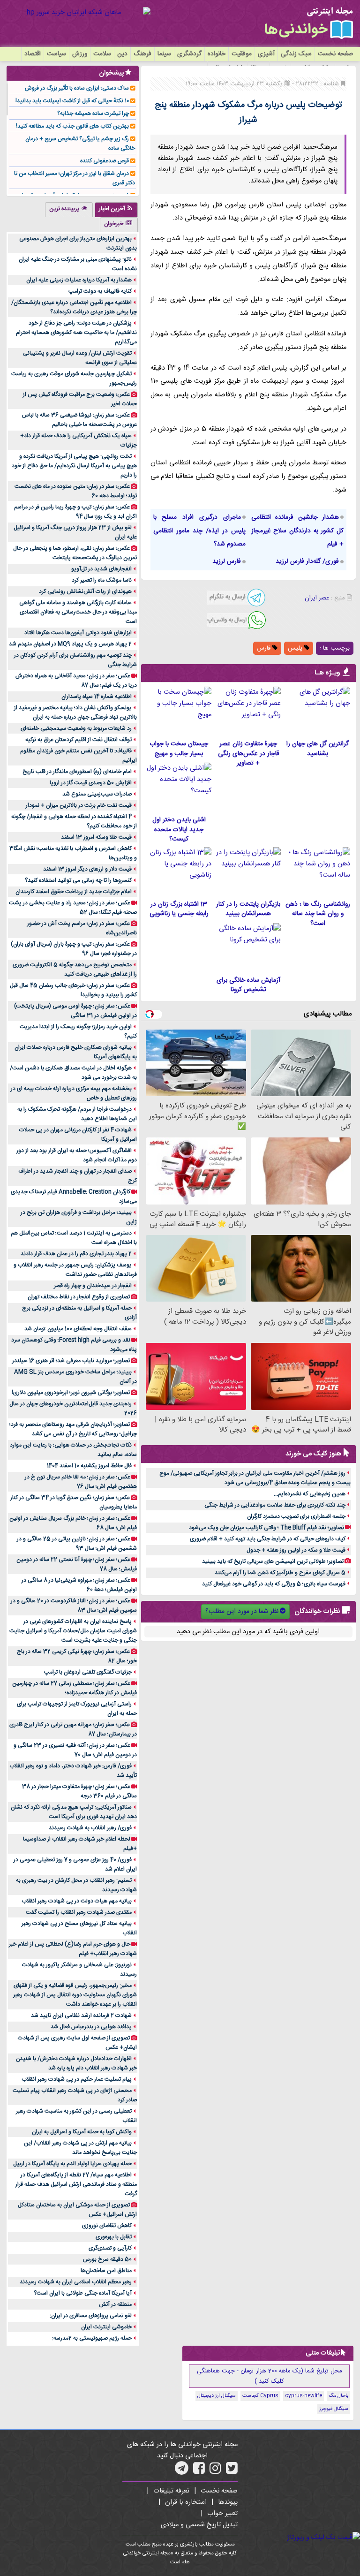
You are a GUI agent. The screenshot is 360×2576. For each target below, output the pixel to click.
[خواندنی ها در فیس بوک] (199, 2471)
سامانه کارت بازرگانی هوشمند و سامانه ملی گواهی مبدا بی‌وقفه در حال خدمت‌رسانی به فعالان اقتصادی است (78, 612)
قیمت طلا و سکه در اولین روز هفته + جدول (296, 1550)
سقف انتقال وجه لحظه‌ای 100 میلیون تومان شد (78, 1329)
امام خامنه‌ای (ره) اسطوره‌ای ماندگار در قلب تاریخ (77, 772)
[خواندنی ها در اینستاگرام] (215, 2471)
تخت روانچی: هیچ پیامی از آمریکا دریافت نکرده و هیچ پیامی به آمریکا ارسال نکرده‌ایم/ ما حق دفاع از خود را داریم (74, 466)
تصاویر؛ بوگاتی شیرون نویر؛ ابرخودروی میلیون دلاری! (71, 1393)
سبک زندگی (296, 54)
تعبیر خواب (222, 2514)
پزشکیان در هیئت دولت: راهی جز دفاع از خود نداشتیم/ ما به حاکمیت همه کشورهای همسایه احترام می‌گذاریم (76, 333)
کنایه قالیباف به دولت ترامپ (100, 291)
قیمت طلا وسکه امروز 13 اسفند (96, 837)
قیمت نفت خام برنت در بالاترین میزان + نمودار (79, 805)
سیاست (56, 54)
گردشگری (189, 54)
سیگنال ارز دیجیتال (217, 2396)
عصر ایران (317, 598)
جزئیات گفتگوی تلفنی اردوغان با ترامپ (88, 1672)
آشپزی (266, 54)
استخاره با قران (186, 2502)
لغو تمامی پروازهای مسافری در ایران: (91, 2316)
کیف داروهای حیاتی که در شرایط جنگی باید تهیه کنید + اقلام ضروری (268, 1539)
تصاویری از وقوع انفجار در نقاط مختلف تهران (79, 1297)
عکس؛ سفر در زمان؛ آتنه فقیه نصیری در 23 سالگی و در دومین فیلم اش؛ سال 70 (75, 1750)
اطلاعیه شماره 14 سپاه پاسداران (97, 697)
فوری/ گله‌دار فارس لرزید (307, 561)
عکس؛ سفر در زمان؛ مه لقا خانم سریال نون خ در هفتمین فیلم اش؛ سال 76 (81, 1482)
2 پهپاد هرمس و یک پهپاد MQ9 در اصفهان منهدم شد (70, 644)
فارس (265, 648)
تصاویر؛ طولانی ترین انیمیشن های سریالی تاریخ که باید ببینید (273, 1561)
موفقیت (242, 54)
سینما (164, 54)
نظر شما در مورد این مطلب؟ (242, 1612)
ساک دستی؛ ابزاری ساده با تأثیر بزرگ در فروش (77, 88)
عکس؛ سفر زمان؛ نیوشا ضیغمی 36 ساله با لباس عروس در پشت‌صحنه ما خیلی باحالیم (79, 420)
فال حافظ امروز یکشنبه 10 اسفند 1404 (89, 1466)
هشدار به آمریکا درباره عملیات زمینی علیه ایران (79, 280)
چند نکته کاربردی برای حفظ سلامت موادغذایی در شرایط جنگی (275, 1505)
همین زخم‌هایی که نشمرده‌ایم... (310, 1494)
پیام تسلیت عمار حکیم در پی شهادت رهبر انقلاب (77, 2079)
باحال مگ (338, 2396)
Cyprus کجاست (260, 2396)
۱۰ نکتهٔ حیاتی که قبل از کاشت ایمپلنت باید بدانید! (72, 101)
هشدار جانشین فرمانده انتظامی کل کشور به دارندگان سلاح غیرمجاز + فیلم (297, 531)
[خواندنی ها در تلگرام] (182, 2471)
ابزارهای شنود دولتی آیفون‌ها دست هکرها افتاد (78, 633)
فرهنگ (142, 54)
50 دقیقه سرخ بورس (107, 2259)
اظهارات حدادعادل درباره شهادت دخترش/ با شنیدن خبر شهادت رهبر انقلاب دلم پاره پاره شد (76, 2063)
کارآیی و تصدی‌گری (110, 2248)
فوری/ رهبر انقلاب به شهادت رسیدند (90, 1828)
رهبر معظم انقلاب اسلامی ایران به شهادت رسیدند (76, 2282)
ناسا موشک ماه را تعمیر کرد (102, 580)
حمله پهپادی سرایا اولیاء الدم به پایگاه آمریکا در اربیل (72, 2164)
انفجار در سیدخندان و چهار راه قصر (93, 1286)
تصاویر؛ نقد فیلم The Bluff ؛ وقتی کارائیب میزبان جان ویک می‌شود (266, 1528)
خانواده (217, 54)
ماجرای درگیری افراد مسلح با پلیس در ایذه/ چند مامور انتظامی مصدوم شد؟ (199, 531)
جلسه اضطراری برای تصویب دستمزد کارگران (296, 1516)
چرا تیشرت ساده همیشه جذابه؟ (93, 114)
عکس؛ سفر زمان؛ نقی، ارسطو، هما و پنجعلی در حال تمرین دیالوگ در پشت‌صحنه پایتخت (75, 553)
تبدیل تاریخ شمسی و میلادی (199, 2525)
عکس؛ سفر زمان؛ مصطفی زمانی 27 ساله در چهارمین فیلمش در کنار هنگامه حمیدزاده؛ (75, 1688)
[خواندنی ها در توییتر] (232, 2471)
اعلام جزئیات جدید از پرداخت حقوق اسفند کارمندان (74, 892)
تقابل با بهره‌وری (114, 2237)
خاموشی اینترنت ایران (106, 2327)
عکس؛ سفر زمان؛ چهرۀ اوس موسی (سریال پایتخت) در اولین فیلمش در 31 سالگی (75, 1011)
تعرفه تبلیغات (171, 2491)
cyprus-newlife (304, 2396)
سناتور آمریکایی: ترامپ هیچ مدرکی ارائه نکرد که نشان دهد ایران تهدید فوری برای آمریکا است (74, 1812)
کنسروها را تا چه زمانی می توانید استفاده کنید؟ (78, 880)
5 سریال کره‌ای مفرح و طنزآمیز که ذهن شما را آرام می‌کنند (280, 1573)
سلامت (102, 54)
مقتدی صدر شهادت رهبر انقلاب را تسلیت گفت (79, 1912)
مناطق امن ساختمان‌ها (106, 2271)
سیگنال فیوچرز (334, 2409)
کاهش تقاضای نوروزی (107, 2226)
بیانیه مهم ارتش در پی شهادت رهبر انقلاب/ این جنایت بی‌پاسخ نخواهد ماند (80, 2148)
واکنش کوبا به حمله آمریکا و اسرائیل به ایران (82, 2132)
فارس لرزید (227, 561)
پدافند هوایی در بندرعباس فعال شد (91, 2027)
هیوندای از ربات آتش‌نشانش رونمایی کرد (85, 591)
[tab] (116, 210)
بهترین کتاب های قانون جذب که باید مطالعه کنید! (72, 126)
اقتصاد (33, 54)
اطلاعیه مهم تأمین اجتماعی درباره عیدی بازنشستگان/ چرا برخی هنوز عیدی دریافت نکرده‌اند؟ (74, 307)
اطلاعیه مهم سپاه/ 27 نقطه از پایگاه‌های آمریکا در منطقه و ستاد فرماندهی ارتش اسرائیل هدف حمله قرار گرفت (76, 2184)
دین (122, 54)
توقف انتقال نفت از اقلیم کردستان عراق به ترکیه (79, 740)
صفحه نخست (335, 54)
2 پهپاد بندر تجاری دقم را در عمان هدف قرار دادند (76, 1254)
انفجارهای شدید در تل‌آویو (101, 569)
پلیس (296, 648)
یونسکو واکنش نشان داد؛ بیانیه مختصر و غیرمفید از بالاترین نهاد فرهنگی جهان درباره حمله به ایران (75, 712)
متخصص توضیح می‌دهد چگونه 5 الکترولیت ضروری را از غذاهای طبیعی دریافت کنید (75, 970)
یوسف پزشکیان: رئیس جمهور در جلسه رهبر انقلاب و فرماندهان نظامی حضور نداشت (75, 1270)
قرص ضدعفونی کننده (105, 161)
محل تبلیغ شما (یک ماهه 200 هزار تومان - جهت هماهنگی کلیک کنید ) (270, 2376)
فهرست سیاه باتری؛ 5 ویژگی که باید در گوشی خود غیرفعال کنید (274, 1584)
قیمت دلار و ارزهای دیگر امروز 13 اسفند (87, 869)
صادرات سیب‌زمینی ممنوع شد (97, 794)
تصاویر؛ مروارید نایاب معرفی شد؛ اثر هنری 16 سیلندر (71, 1361)
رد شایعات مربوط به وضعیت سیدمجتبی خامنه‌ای (76, 728)
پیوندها (228, 2502)
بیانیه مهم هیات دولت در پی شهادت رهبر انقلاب (77, 1901)
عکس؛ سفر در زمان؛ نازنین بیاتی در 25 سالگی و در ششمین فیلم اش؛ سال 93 (77, 1544)
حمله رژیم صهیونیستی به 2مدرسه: (92, 2338)
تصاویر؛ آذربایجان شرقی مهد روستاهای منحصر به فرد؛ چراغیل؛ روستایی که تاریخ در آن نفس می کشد (73, 1429)
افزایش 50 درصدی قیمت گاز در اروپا (91, 783)
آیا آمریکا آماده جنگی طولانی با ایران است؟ (83, 2293)
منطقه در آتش (115, 2304)
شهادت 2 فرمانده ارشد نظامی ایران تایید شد (81, 2015)
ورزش (80, 54)
